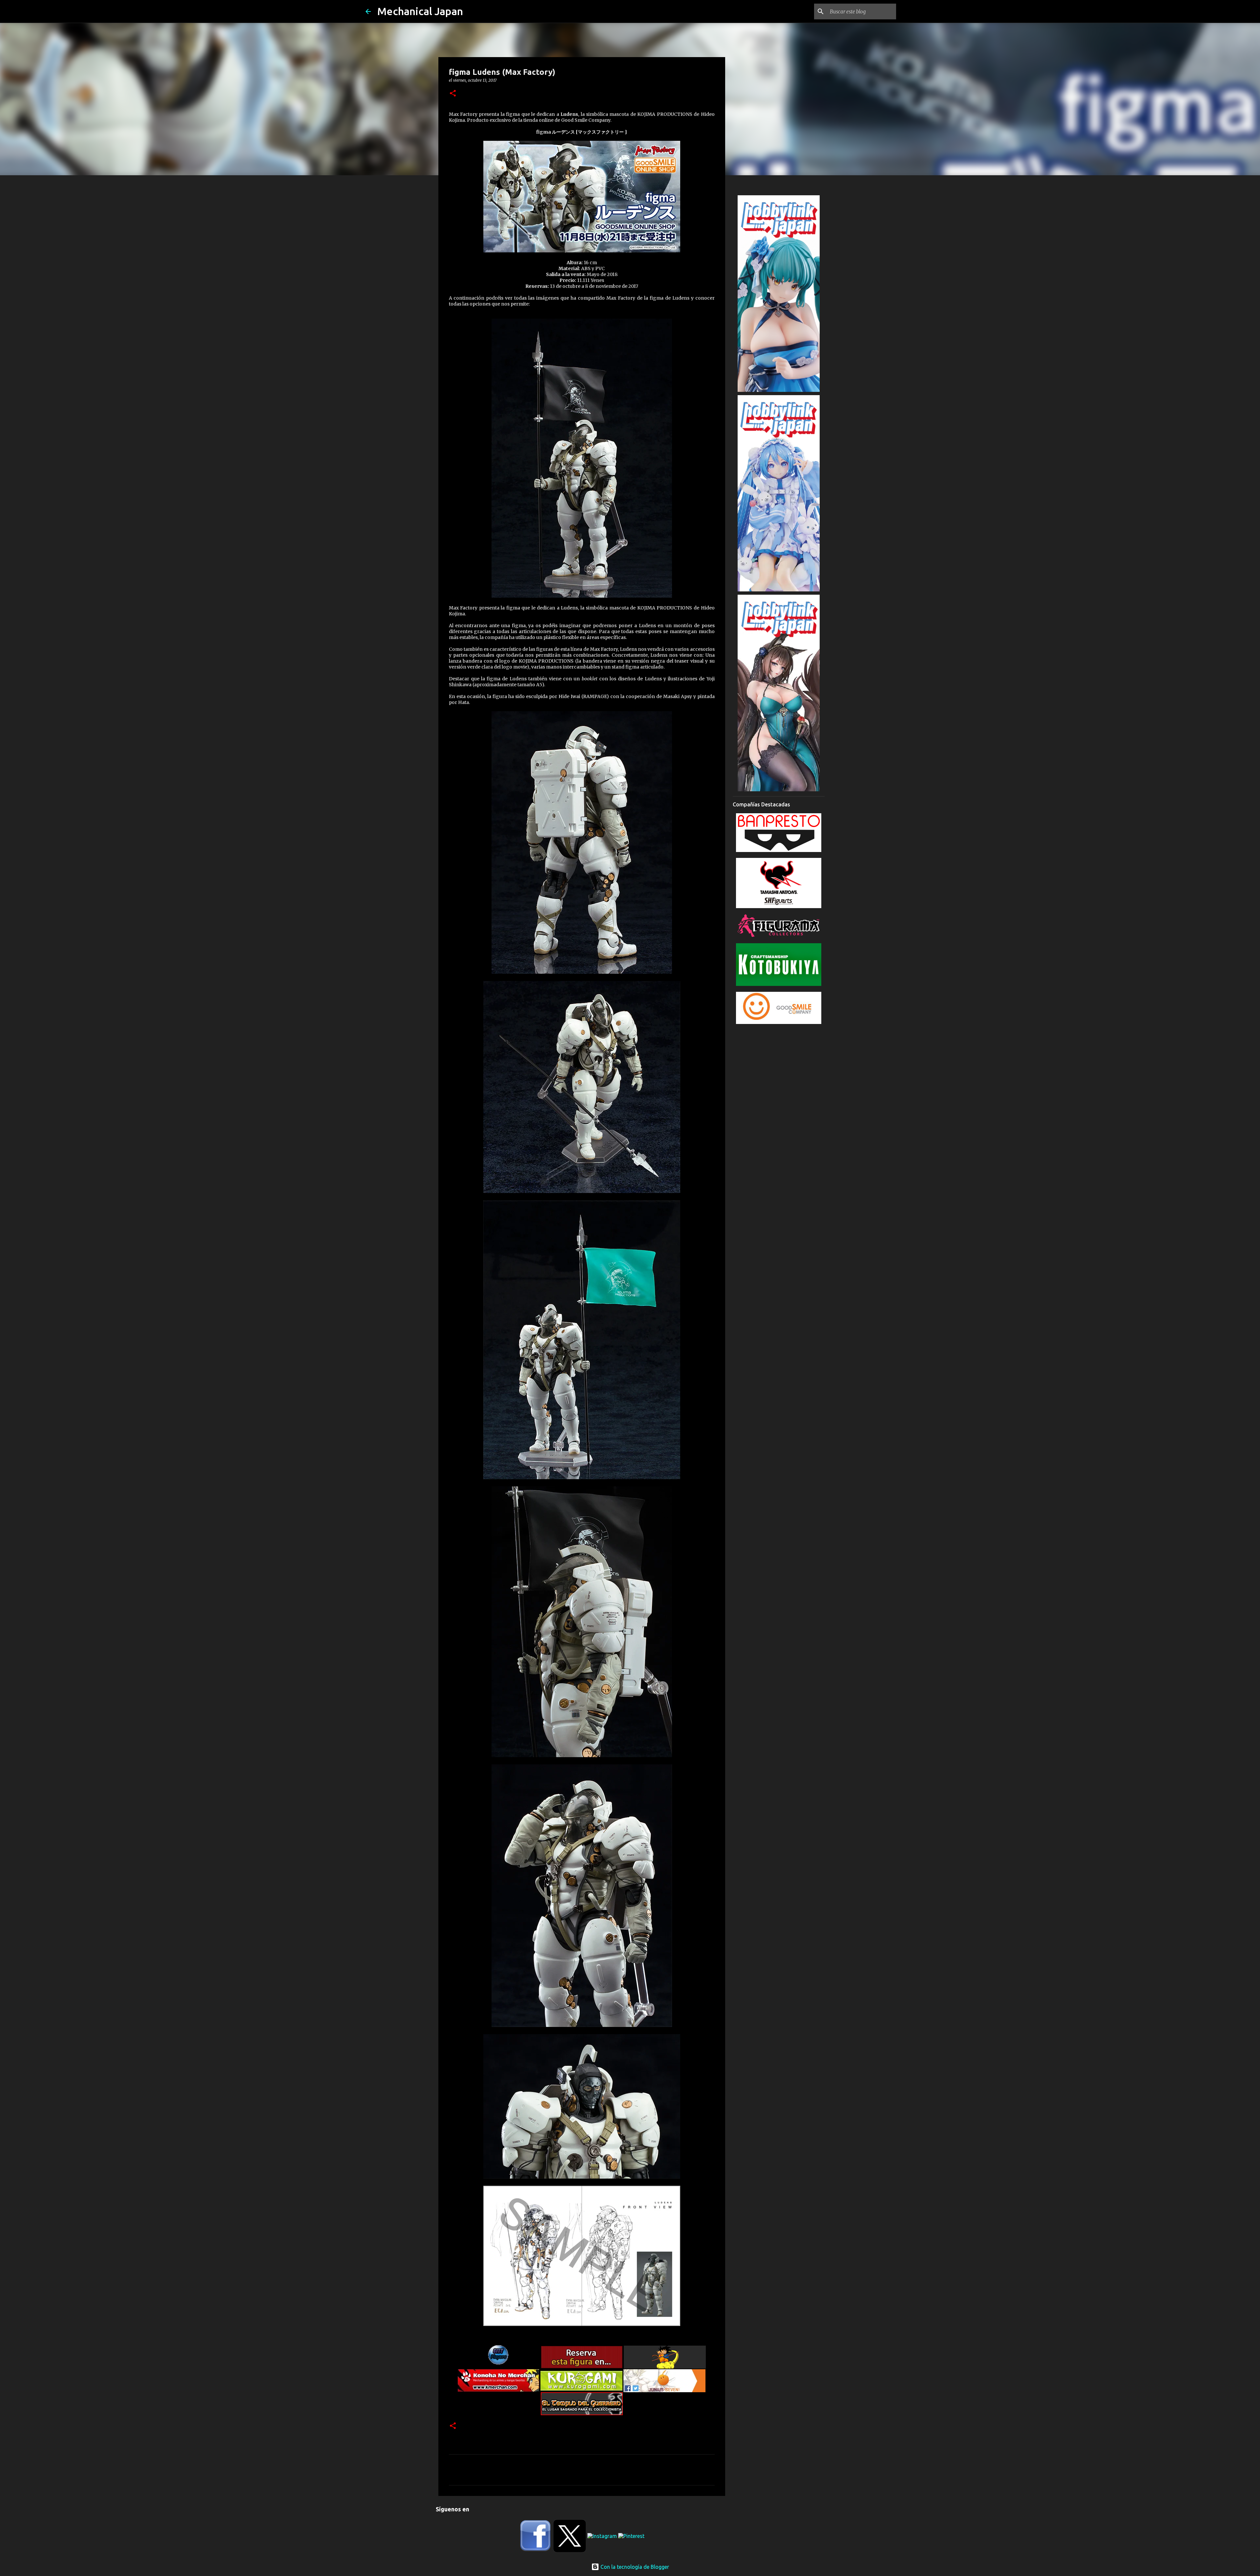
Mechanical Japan (420, 11)
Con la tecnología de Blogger (634, 2567)
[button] (453, 94)
